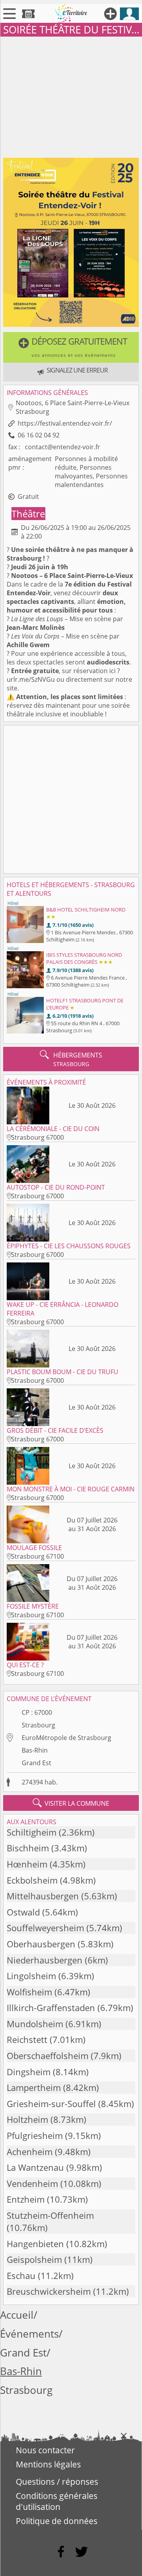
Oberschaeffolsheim (48, 2056)
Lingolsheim (31, 1976)
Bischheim (28, 1848)
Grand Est (36, 1763)
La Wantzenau (35, 2167)
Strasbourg (38, 1725)
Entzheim (26, 2199)
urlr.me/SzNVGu (31, 679)
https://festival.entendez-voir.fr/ (65, 423)
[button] (71, 347)
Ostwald (23, 1912)
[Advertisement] (71, 96)
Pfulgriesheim (35, 2136)
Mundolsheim (35, 2024)
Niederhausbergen (45, 1960)
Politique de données (57, 2521)
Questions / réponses (57, 2482)
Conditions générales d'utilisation (57, 2501)
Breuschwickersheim (49, 2291)
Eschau (21, 2276)
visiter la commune (71, 1803)
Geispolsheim (34, 2260)
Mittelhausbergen (43, 1896)
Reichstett (27, 2040)
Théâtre (28, 514)
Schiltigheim (32, 1832)
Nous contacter (45, 2450)
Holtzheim (27, 2119)
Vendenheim (32, 2184)
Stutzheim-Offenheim (50, 2215)
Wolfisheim (29, 1992)
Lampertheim (34, 2088)
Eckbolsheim (32, 1880)
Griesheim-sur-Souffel (51, 2104)
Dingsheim (29, 2072)
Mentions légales (48, 2464)
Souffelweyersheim (45, 1928)
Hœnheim (27, 1864)
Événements (29, 2334)
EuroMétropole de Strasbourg (66, 1738)
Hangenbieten (35, 2244)
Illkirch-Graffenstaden (51, 2008)
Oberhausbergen (41, 1944)
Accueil (17, 2315)
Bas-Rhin (35, 1750)
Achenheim (30, 2152)
